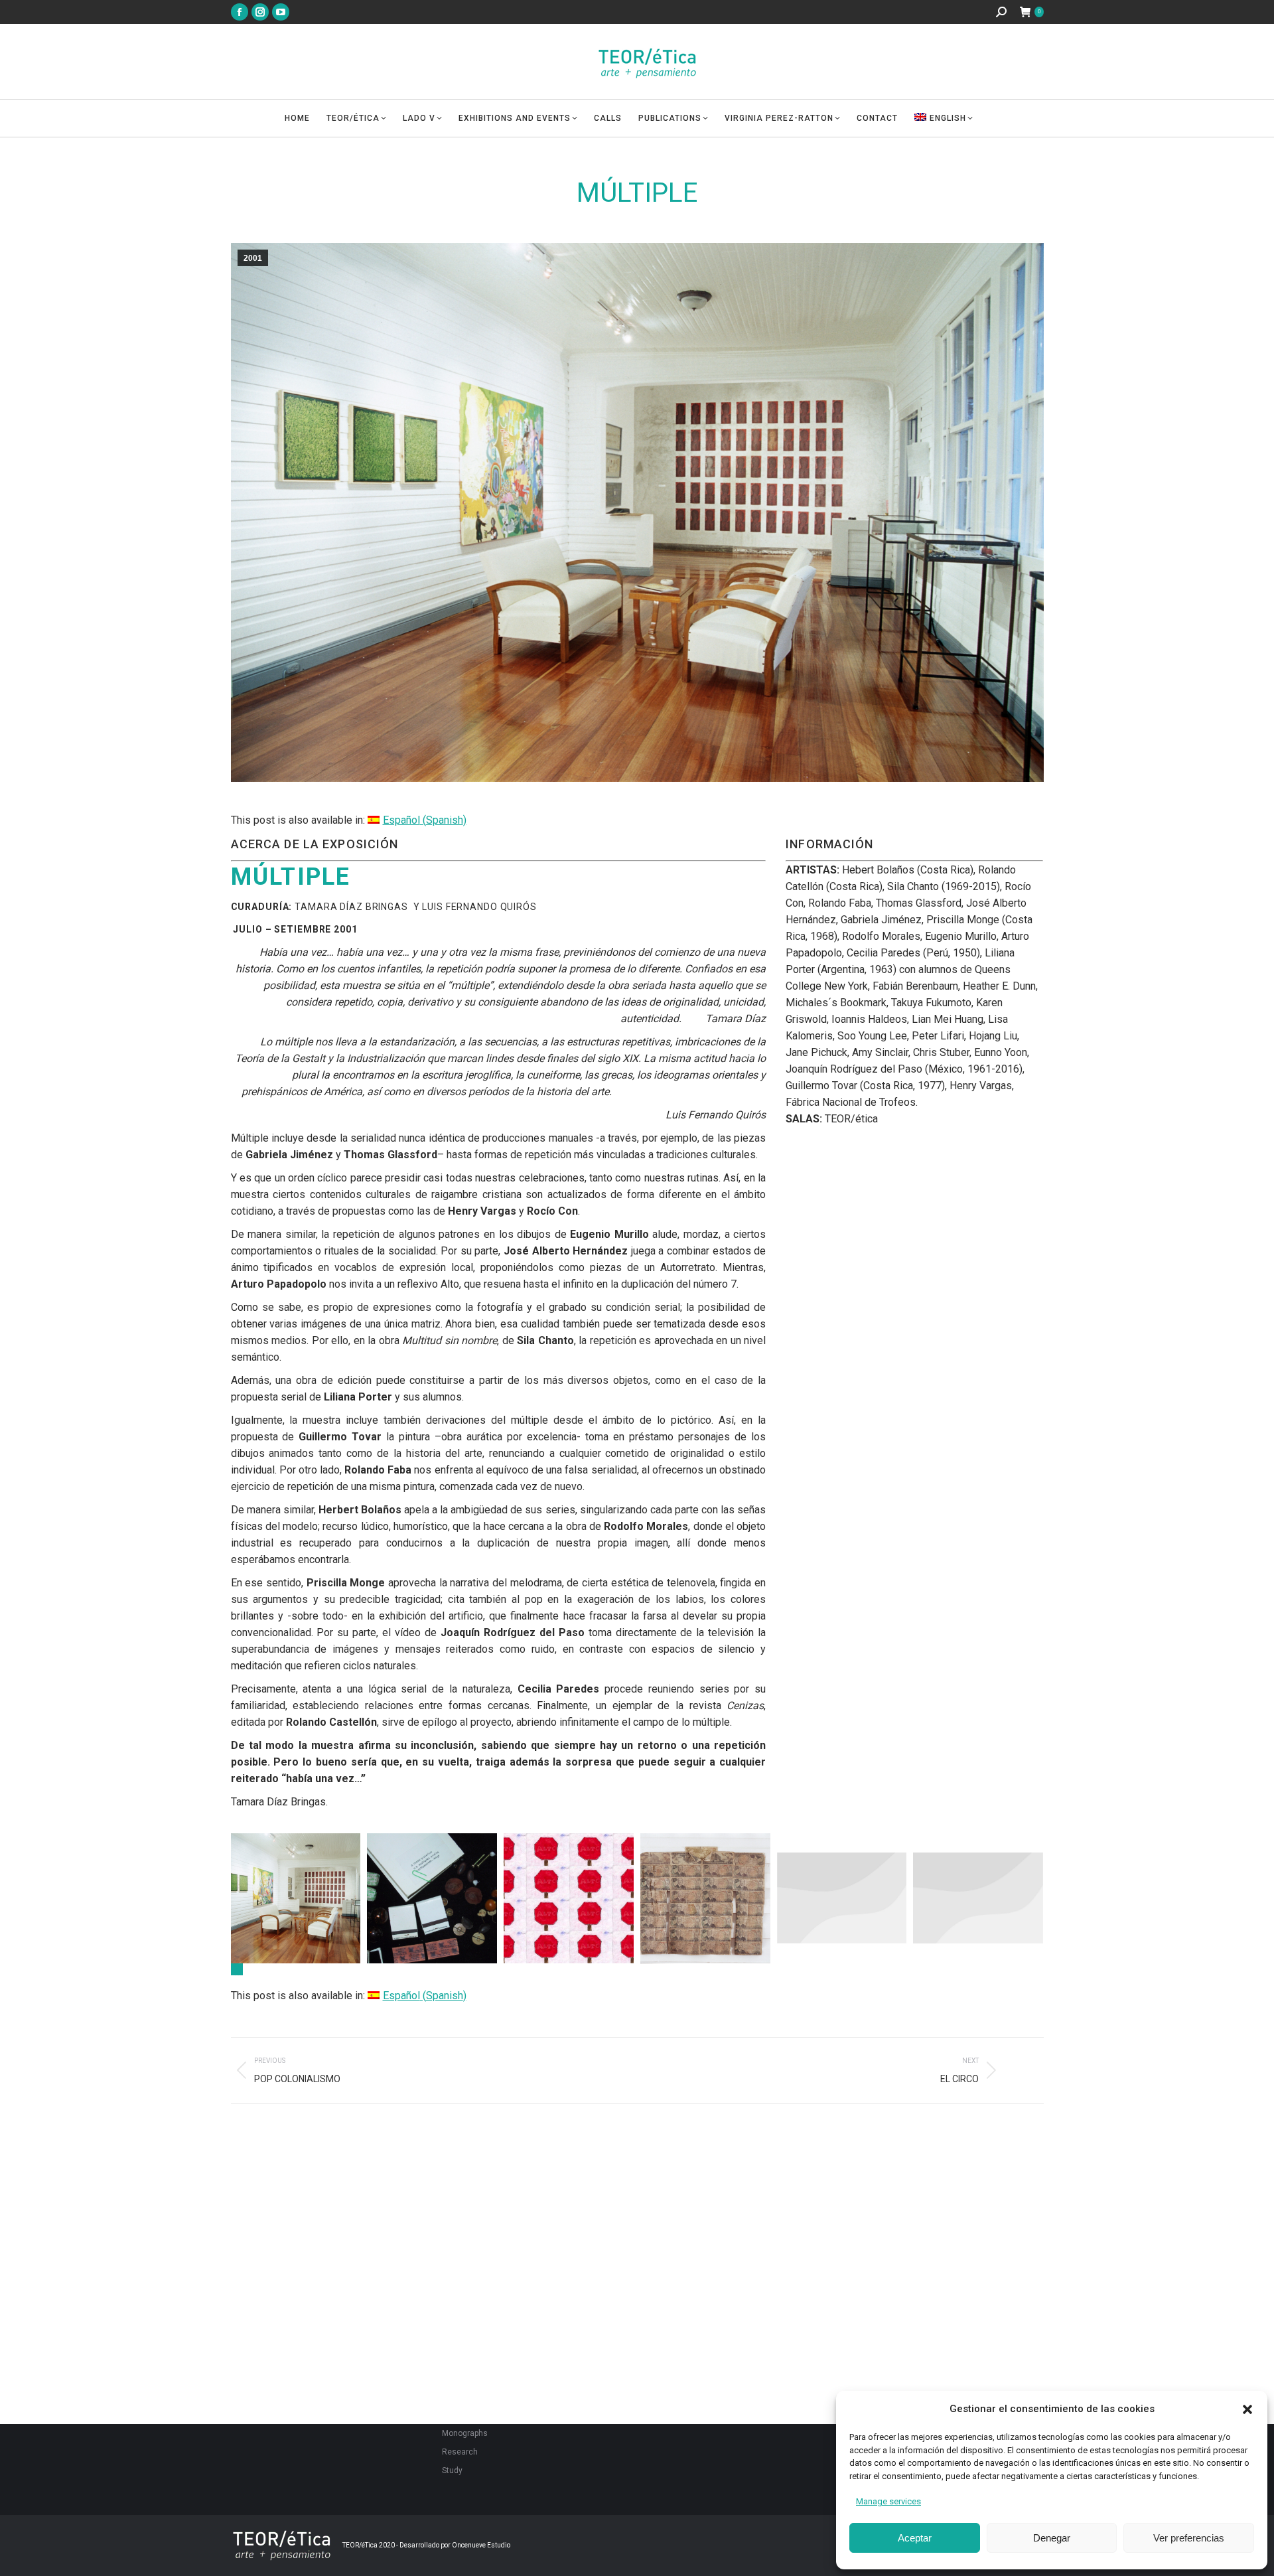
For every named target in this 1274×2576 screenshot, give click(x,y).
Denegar (1052, 2538)
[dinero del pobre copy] (705, 1898)
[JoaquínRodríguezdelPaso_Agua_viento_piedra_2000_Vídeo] (978, 1898)
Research (460, 2452)
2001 (253, 258)
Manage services (888, 2501)
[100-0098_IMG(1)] (432, 1898)
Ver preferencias (1189, 2538)
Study (452, 2470)
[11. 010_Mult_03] (296, 1898)
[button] (1247, 2409)
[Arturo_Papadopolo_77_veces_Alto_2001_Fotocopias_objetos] (569, 1898)
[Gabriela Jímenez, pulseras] (842, 1898)
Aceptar (915, 2538)
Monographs (465, 2433)
